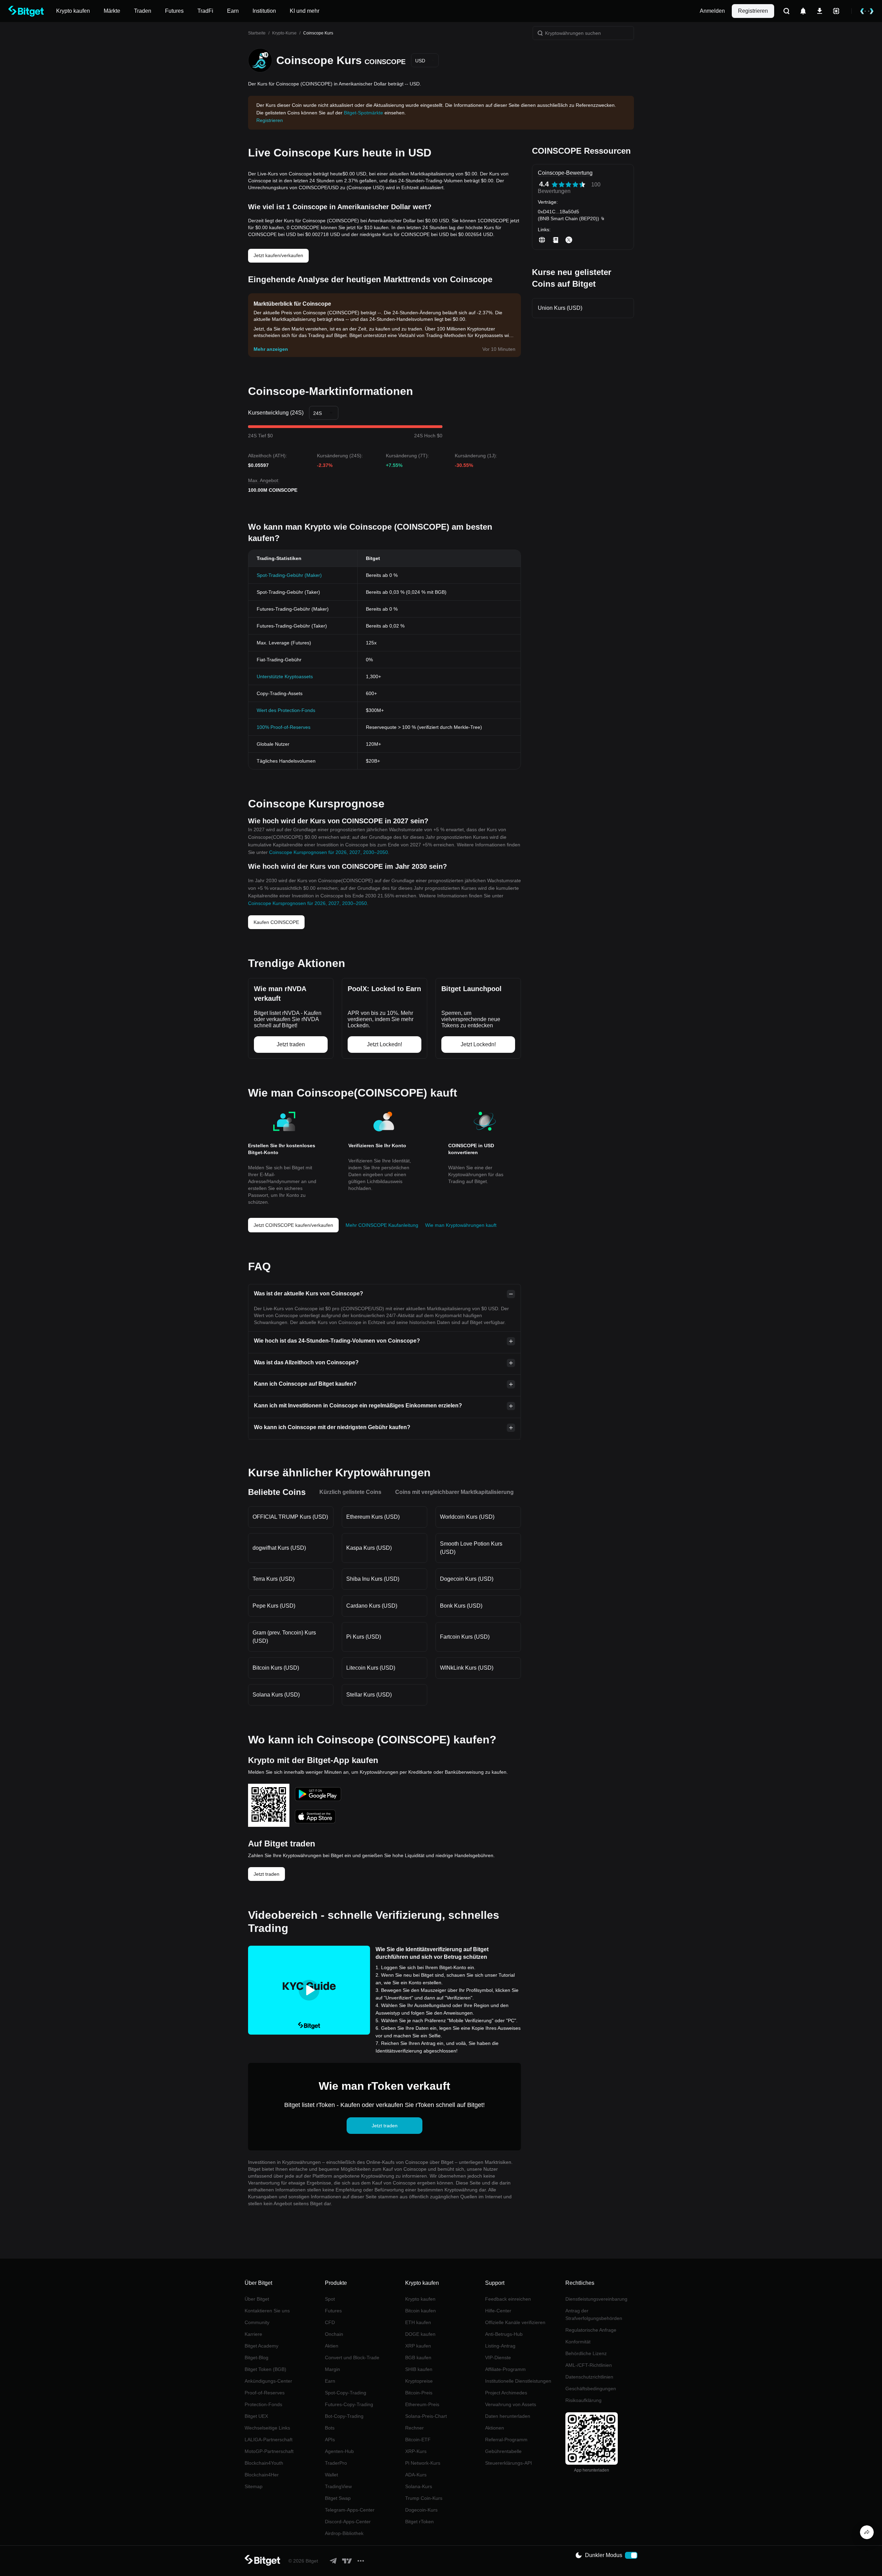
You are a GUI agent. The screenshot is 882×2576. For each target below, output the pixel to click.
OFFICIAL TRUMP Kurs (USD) (290, 1517)
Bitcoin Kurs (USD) (276, 1668)
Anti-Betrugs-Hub (504, 2334)
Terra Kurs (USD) (274, 1579)
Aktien (332, 2346)
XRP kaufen (418, 2346)
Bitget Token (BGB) (265, 2369)
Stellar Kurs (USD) (369, 1695)
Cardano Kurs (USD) (372, 1606)
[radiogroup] (568, 185)
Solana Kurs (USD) (276, 1695)
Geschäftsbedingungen (591, 2389)
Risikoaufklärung (583, 2400)
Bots (330, 2428)
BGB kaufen (418, 2358)
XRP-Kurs (416, 2451)
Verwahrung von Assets (511, 2404)
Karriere (253, 2334)
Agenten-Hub (339, 2451)
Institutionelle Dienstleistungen (518, 2381)
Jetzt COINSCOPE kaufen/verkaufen (293, 1225)
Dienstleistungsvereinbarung (596, 2299)
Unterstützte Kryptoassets (285, 676)
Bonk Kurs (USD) (461, 1606)
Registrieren (753, 11)
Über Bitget (257, 2299)
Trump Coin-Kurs (424, 2498)
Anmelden (712, 11)
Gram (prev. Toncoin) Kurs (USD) (284, 1637)
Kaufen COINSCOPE (276, 922)
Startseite (257, 33)
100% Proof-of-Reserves (284, 727)
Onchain (334, 2334)
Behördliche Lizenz (586, 2353)
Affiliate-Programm (505, 2369)
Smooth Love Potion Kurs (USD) (471, 1548)
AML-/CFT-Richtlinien (589, 2365)
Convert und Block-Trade (352, 2358)
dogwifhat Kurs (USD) (279, 1548)
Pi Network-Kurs (423, 2463)
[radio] (555, 185)
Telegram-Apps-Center (350, 2510)
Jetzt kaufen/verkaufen (278, 255)
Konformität (578, 2342)
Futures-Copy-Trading (349, 2404)
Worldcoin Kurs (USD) (467, 1517)
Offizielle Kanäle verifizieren (515, 2322)
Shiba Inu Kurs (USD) (373, 1579)
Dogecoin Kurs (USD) (467, 1579)
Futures (333, 2311)
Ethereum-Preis (422, 2404)
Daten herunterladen (508, 2416)
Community (257, 2322)
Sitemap (254, 2486)
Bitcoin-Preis (419, 2393)
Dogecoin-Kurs (421, 2510)
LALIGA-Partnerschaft (269, 2440)
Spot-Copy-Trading (346, 2393)
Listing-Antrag (500, 2346)
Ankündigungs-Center (268, 2381)
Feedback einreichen (508, 2299)
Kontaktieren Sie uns (267, 2311)
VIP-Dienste (498, 2358)
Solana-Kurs (419, 2486)
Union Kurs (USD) (560, 308)
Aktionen (495, 2428)
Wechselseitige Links (267, 2428)
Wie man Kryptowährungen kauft (461, 1225)
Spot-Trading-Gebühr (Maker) (289, 575)
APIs (330, 2440)
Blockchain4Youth (264, 2463)
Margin (332, 2369)
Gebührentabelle (503, 2451)
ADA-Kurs (416, 2475)
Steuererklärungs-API (509, 2463)
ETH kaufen (418, 2322)
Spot (330, 2299)
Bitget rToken (419, 2522)
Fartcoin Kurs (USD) (465, 1637)
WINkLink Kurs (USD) (467, 1668)
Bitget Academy (261, 2346)
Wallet (331, 2475)
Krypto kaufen (420, 2299)
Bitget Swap (338, 2498)
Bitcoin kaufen (421, 2311)
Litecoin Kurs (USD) (371, 1668)
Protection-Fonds (263, 2404)
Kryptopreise (419, 2381)
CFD (330, 2322)
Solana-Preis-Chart (426, 2416)
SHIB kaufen (419, 2369)
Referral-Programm (506, 2440)
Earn (330, 2381)
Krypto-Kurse (284, 33)
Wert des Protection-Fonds (286, 710)
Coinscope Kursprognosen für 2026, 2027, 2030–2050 (329, 852)
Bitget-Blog (257, 2358)
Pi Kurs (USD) (364, 1637)
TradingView (338, 2486)
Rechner (414, 2428)
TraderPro (336, 2463)
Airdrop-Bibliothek (344, 2533)
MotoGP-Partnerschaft (269, 2451)
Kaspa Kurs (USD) (369, 1548)
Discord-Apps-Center (348, 2522)
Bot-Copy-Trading (344, 2416)
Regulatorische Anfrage (591, 2330)
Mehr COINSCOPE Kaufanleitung (382, 1225)
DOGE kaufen (420, 2334)
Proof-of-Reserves (265, 2393)
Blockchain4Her (262, 2475)
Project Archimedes (506, 2393)
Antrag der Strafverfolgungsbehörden (594, 2314)
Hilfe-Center (498, 2311)
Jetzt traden (266, 1874)
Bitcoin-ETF (418, 2440)
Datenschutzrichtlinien (589, 2377)
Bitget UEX (256, 2416)
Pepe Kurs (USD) (274, 1606)
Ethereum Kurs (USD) (373, 1517)
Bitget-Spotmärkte (363, 113)
